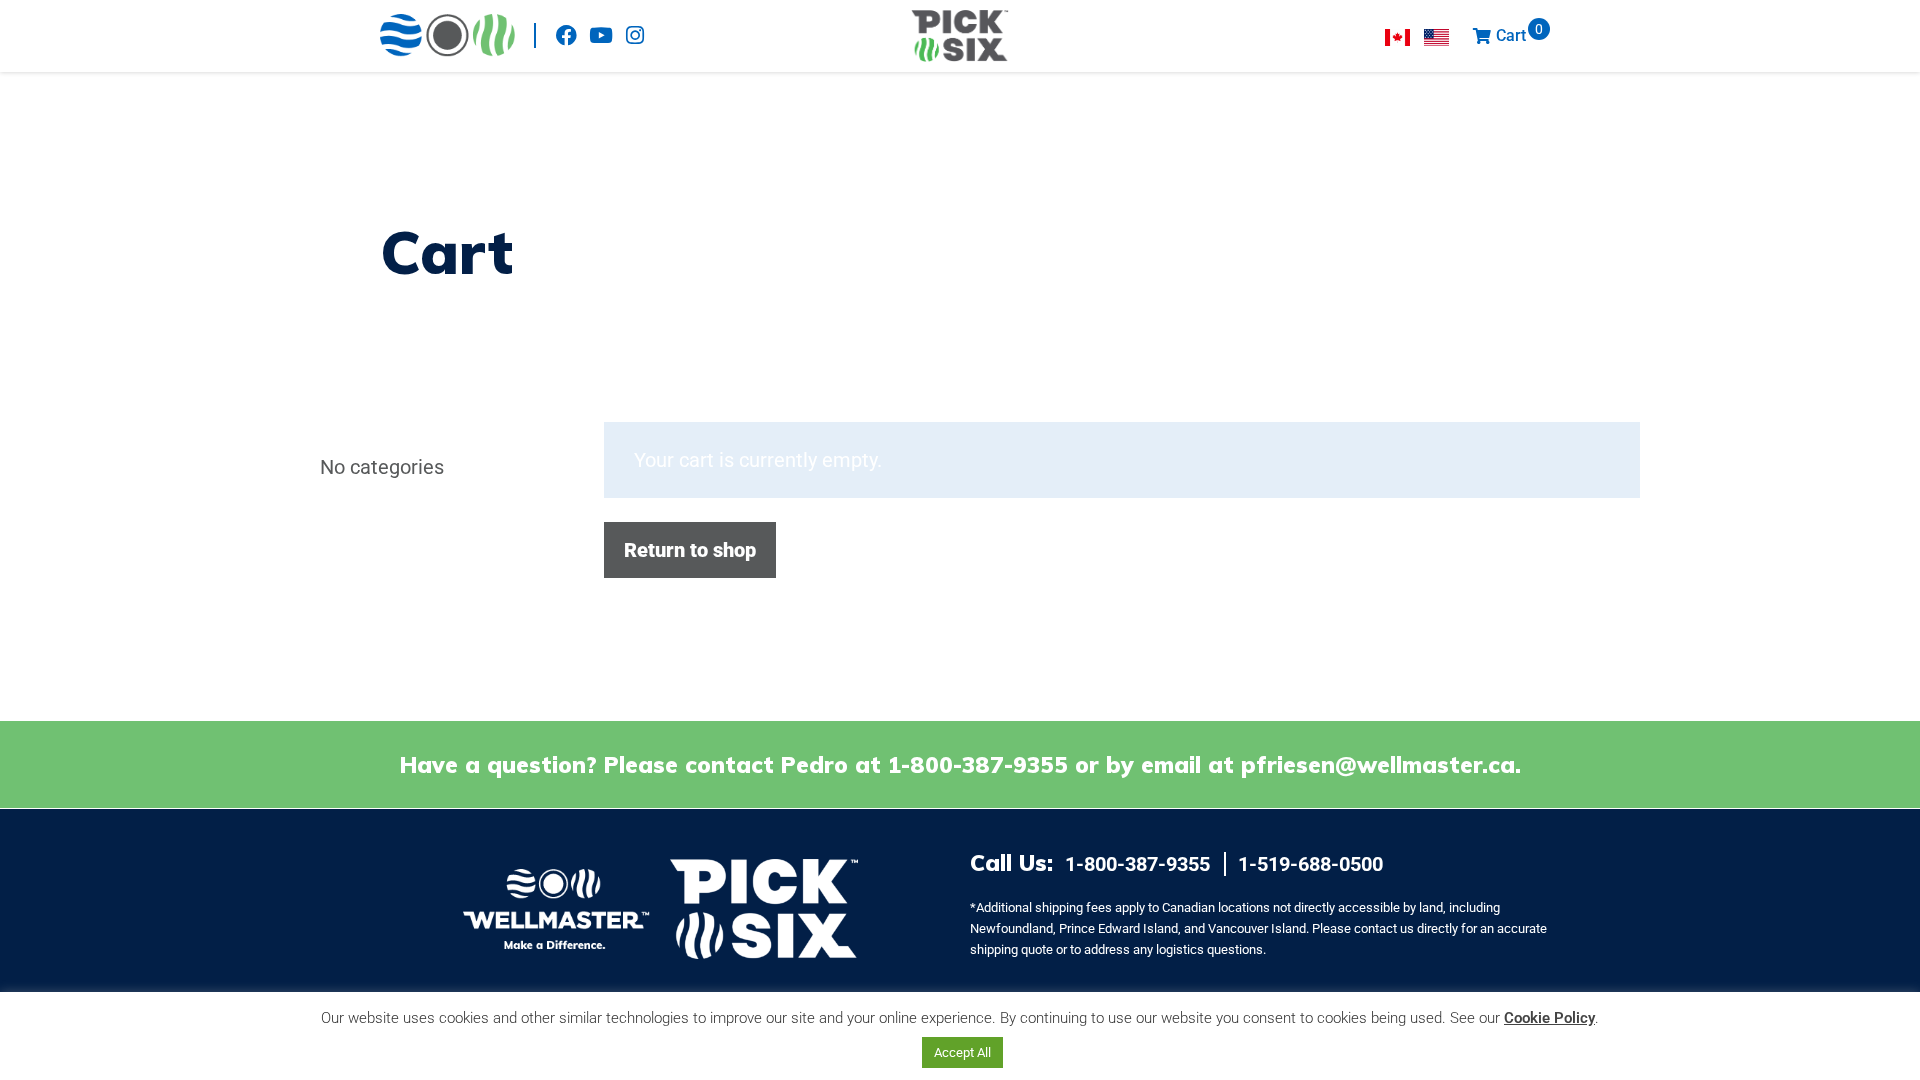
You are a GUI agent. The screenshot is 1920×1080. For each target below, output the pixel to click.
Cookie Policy (1549, 1018)
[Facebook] (566, 35)
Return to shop (690, 550)
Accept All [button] (962, 1052)
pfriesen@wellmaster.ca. (1381, 764)
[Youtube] (600, 35)
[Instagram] (634, 35)
